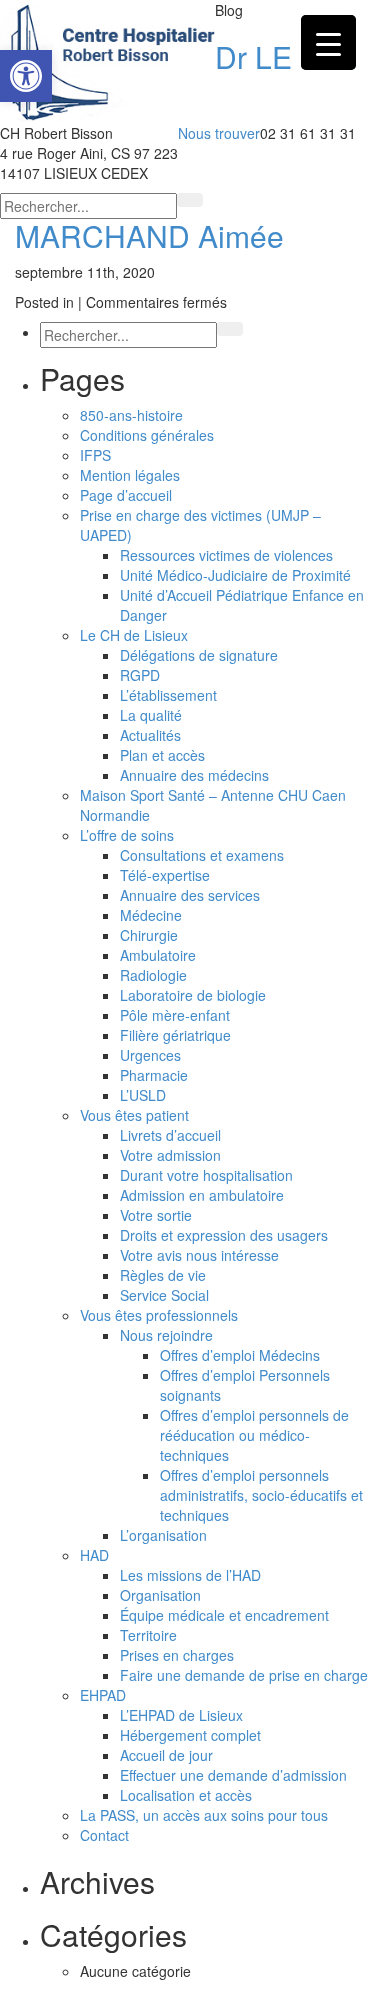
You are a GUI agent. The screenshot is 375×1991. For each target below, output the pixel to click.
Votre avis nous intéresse (199, 1255)
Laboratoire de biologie (193, 995)
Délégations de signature (199, 655)
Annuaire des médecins (194, 775)
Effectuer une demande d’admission (233, 1775)
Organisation (160, 1595)
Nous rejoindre (166, 1335)
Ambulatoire (158, 955)
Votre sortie (156, 1215)
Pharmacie (154, 1075)
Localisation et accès (186, 1795)
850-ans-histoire (131, 415)
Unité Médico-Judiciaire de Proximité (235, 575)
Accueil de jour (166, 1755)
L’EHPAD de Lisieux (181, 1715)
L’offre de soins (127, 835)
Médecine (151, 915)
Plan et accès (162, 755)
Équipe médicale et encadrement (224, 1615)
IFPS (95, 455)
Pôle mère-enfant (175, 1015)
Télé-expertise (165, 875)
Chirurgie (149, 935)
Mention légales (130, 475)
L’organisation (163, 1535)
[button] (26, 76)
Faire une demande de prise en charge (244, 1675)
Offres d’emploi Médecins (240, 1355)
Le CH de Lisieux (134, 635)
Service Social (164, 1295)
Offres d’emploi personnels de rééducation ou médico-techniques (254, 1435)
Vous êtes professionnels (159, 1315)
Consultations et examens (202, 855)
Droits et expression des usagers (224, 1235)
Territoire (148, 1635)
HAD (94, 1555)
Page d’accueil (126, 495)
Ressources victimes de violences (226, 555)
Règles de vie (163, 1275)
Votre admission (170, 1155)
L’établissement (168, 695)
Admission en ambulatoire (202, 1195)
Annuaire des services (190, 895)
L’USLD (143, 1095)
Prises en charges (177, 1655)
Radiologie (153, 975)
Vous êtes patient (134, 1115)
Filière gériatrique (175, 1035)
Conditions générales (147, 435)
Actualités (150, 735)
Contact (104, 1835)
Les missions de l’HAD (190, 1575)
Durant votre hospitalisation (206, 1175)
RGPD (140, 675)
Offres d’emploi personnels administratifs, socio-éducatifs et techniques (261, 1495)
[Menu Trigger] (328, 42)
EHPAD (103, 1695)
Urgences (150, 1055)
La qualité (151, 715)
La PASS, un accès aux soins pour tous (204, 1815)
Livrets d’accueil (170, 1135)
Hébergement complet (190, 1735)
